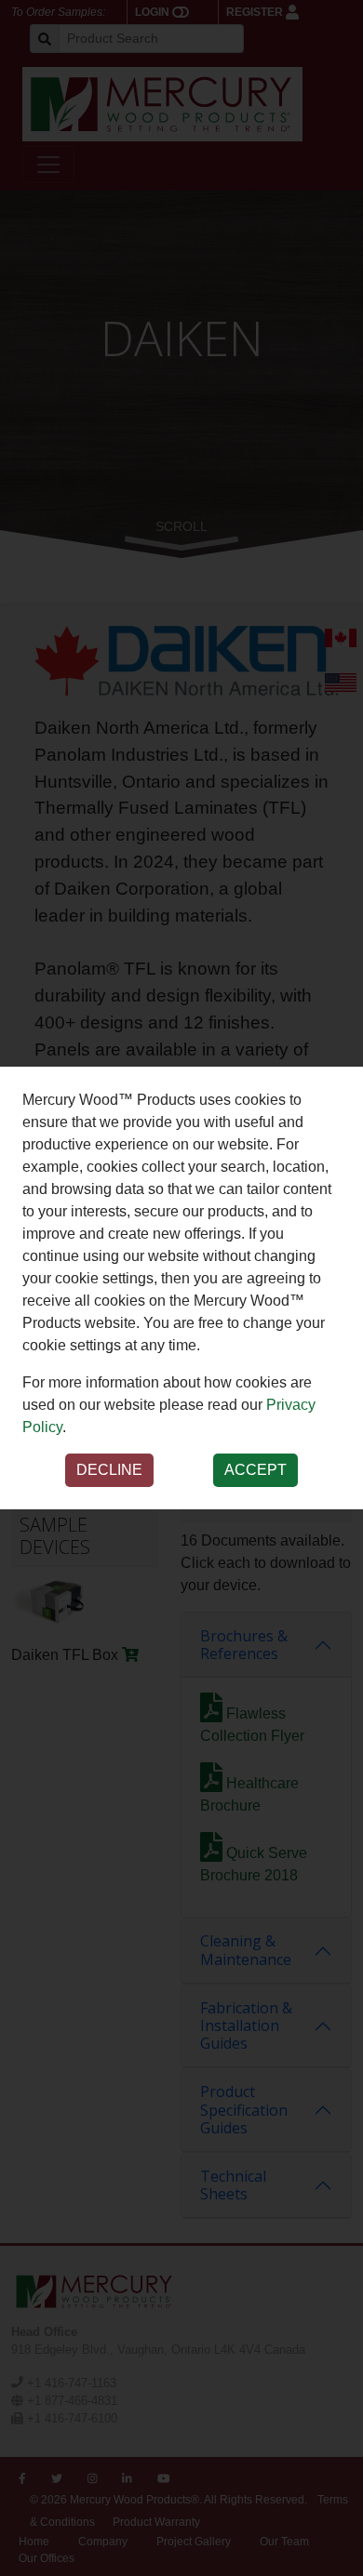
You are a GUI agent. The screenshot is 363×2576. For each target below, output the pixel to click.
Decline (109, 1470)
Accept (255, 1470)
